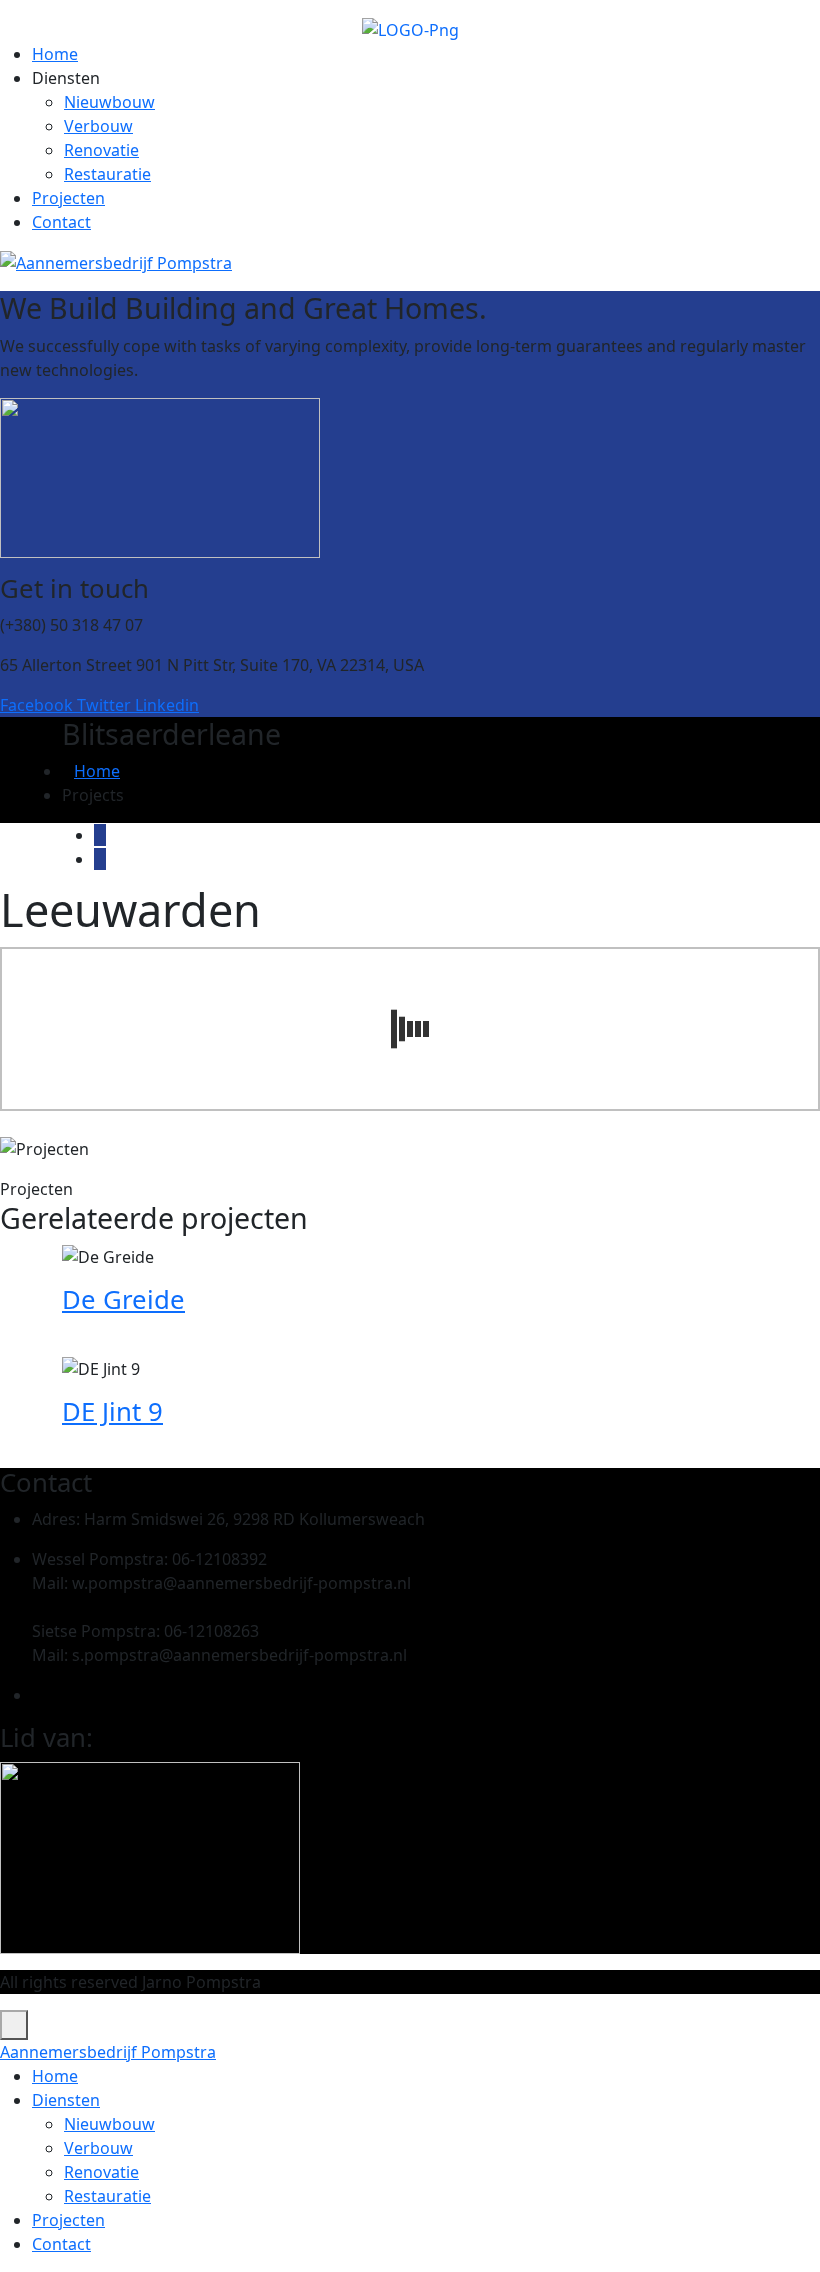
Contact (61, 222)
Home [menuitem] (55, 2076)
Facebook (38, 705)
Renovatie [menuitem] (101, 2172)
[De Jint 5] (100, 859)
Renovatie (101, 150)
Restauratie (107, 174)
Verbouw (98, 126)
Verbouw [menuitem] (98, 2148)
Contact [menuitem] (61, 2244)
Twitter (106, 705)
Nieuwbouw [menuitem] (109, 2124)
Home (55, 54)
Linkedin (167, 705)
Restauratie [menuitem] (107, 2196)
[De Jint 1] (100, 835)
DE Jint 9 (112, 1411)
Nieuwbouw (109, 102)
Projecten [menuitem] (68, 2220)
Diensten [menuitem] (66, 2100)
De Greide (123, 1299)
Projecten (68, 198)
